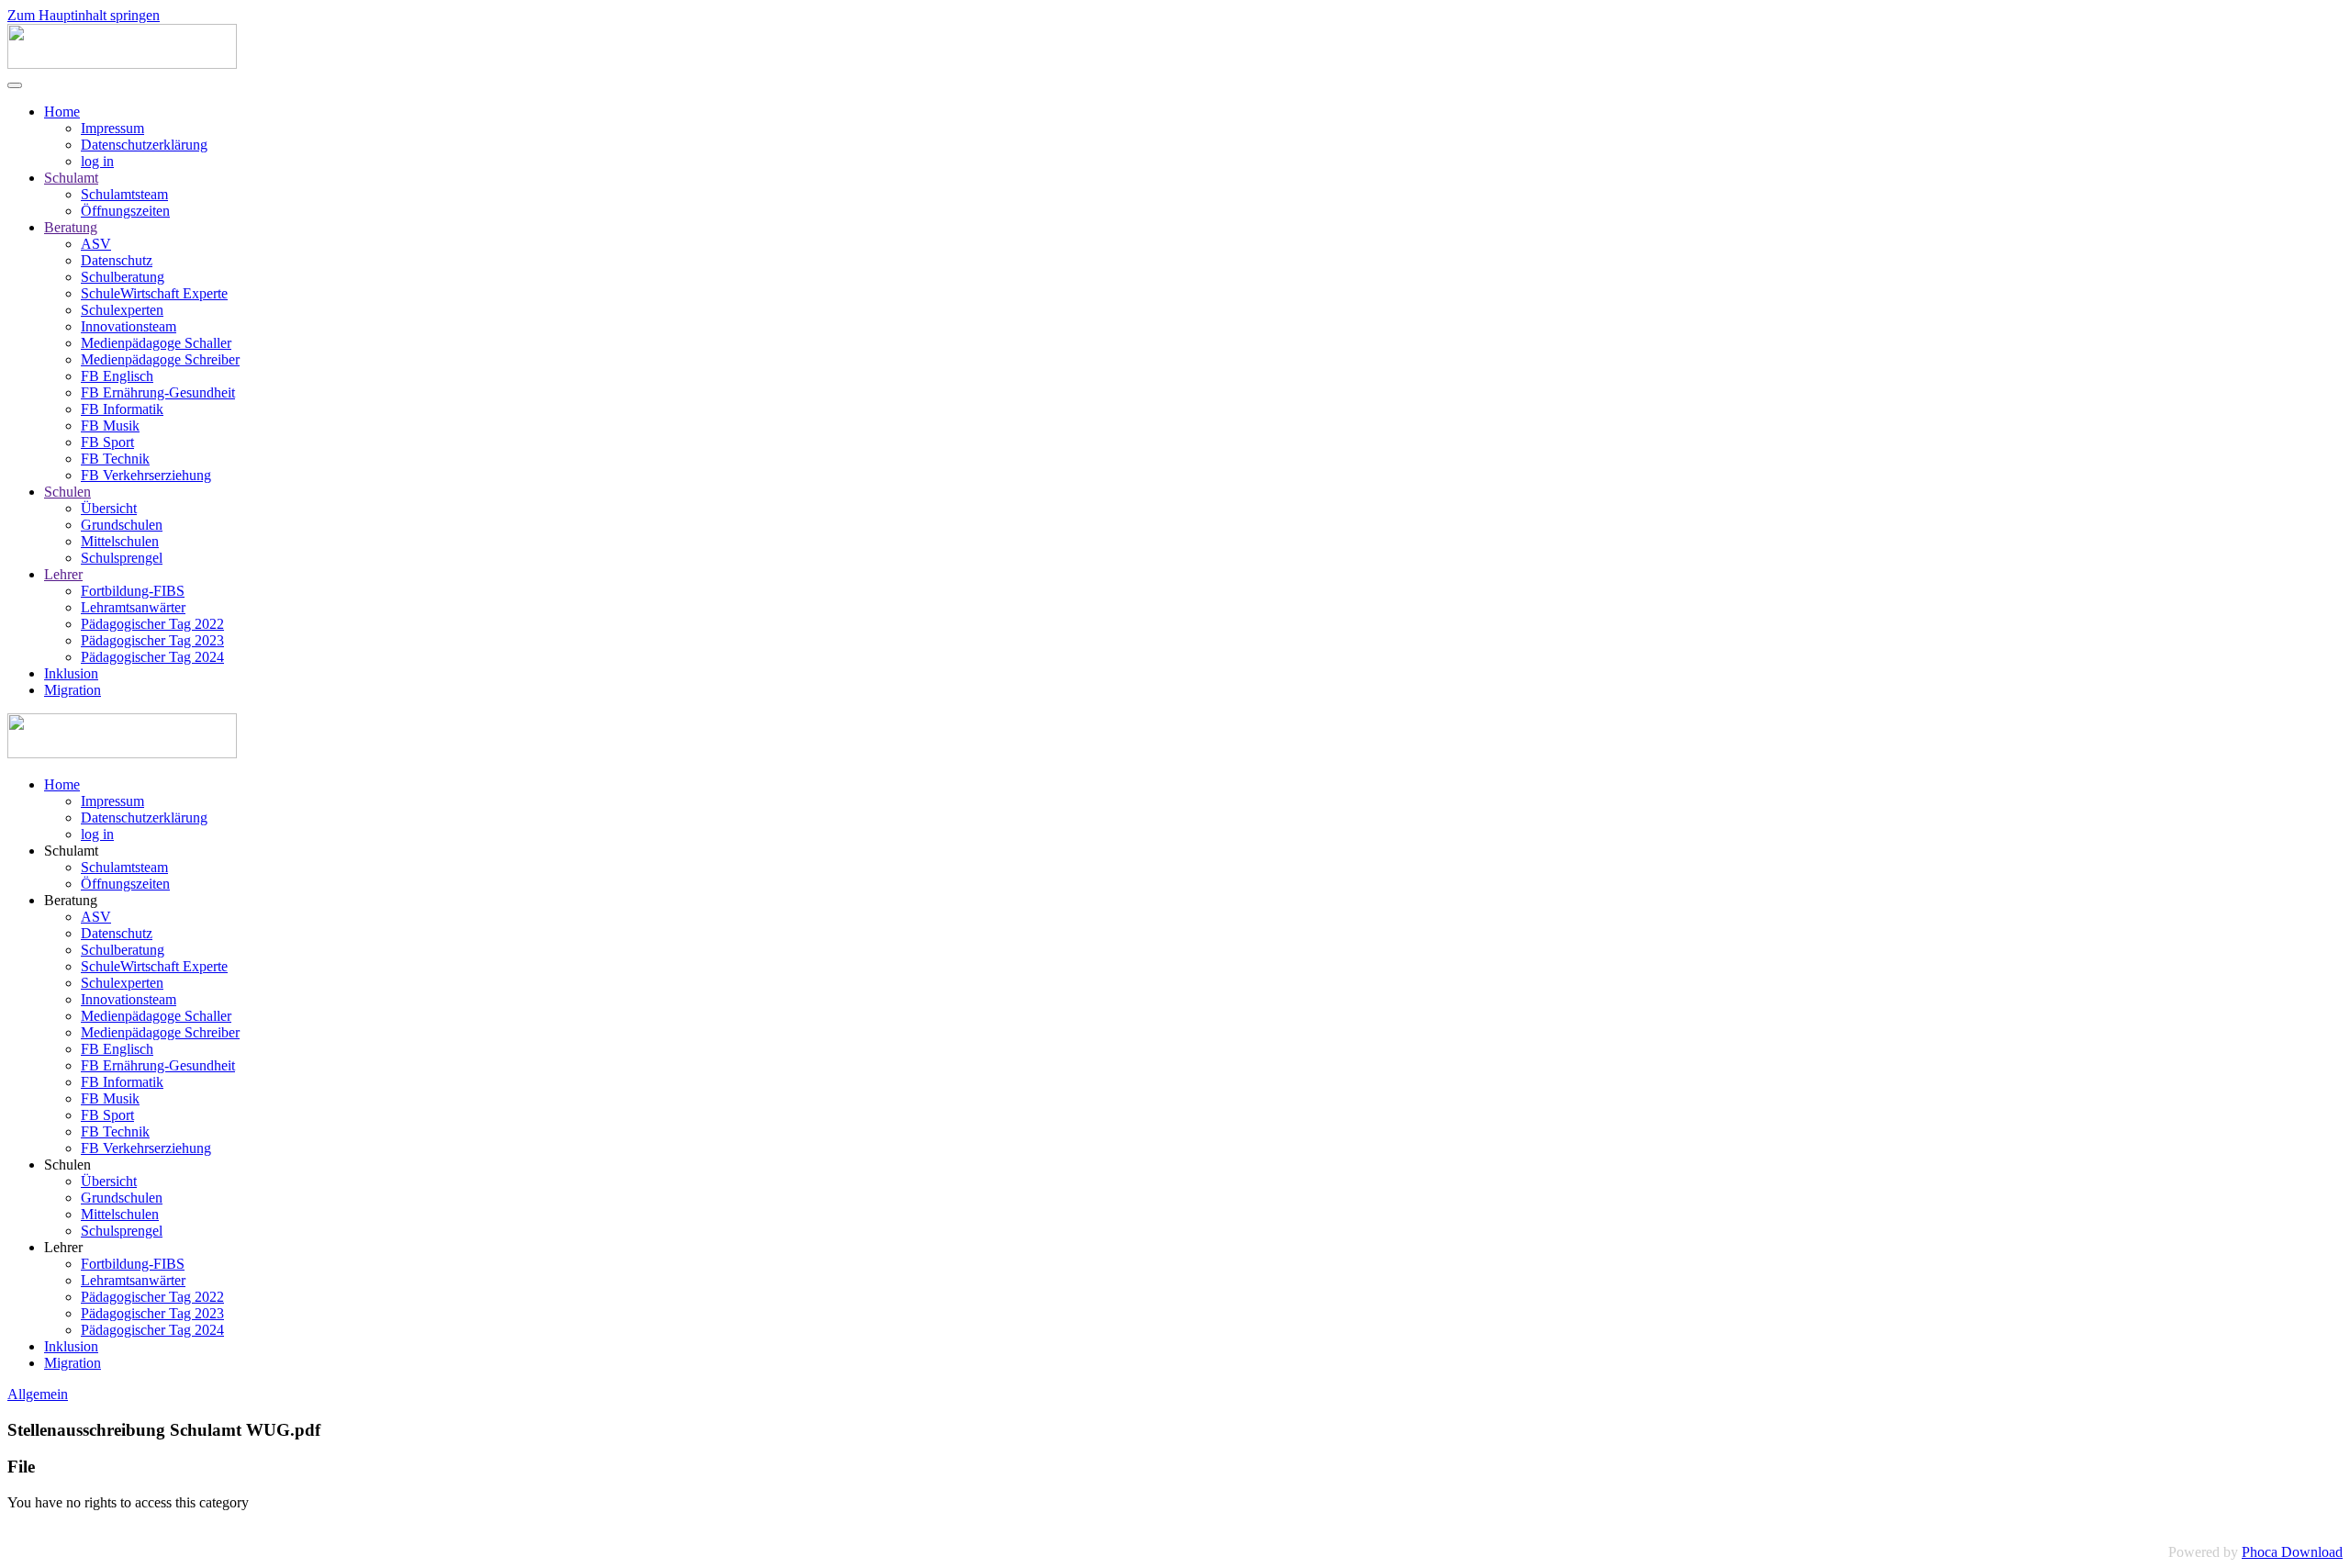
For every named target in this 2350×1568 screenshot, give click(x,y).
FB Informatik (122, 409)
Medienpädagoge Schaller (156, 343)
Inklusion (71, 673)
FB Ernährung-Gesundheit (158, 392)
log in (97, 161)
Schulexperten (122, 310)
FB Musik (110, 426)
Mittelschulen (120, 541)
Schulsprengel (122, 558)
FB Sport (107, 442)
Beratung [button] (71, 900)
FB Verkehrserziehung (146, 475)
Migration (73, 690)
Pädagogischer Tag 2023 (152, 640)
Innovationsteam (129, 326)
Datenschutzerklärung (144, 145)
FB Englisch (117, 376)
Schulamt (71, 178)
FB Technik (115, 459)
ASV (96, 244)
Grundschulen (122, 525)
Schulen (67, 492)
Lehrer (63, 574)
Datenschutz (117, 260)
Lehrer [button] (63, 1247)
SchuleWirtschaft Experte (154, 293)
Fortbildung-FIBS (133, 591)
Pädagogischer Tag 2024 (152, 657)
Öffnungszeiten (125, 211)
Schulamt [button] (71, 851)
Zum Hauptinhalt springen (84, 15)
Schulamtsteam (124, 194)
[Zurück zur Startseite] (122, 64)
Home (62, 112)
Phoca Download (2292, 1552)
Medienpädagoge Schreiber (160, 359)
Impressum (112, 128)
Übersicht (109, 508)
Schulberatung (123, 277)
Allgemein (38, 1394)
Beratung (71, 227)
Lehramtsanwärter (133, 607)
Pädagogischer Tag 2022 (152, 624)
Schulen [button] (67, 1165)
